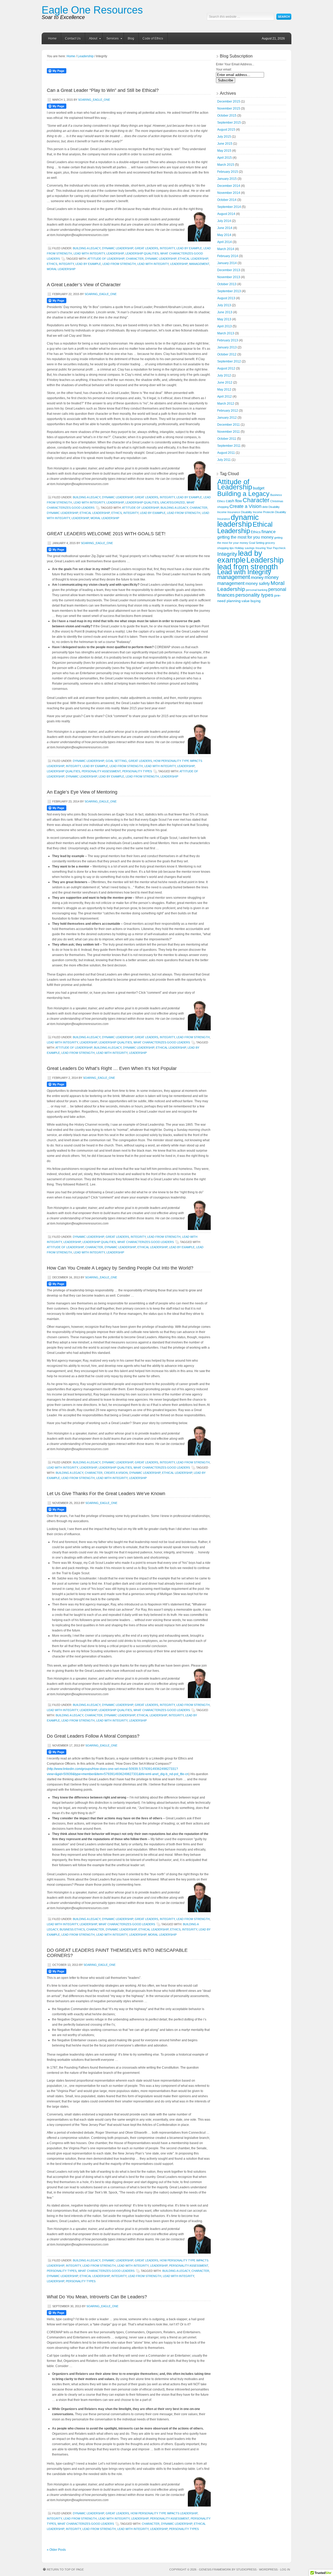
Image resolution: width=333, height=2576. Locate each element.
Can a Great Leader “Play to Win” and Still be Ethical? (103, 90)
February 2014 (228, 256)
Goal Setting (116, 761)
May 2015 (224, 151)
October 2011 (227, 439)
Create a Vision (116, 1473)
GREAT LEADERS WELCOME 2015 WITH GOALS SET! (106, 534)
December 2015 (229, 101)
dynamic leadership (161, 259)
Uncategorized (173, 502)
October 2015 (227, 116)
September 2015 (229, 123)
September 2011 (229, 446)
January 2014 (227, 263)
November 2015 (229, 109)
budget (259, 488)
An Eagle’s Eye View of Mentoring (82, 792)
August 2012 (226, 368)
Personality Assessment (101, 771)
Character (135, 259)
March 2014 (226, 249)
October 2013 (227, 284)
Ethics (52, 264)
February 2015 (228, 172)
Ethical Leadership (193, 259)
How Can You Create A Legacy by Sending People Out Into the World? (120, 1268)
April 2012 (225, 397)
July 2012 (224, 375)
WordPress (268, 2569)
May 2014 (224, 235)
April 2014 (225, 242)
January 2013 (227, 347)
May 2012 (224, 390)
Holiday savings (245, 548)
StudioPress (246, 2569)
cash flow (234, 501)
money (257, 578)
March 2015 (226, 165)
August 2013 (226, 298)
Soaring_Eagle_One (94, 100)
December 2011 (229, 425)
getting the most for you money (245, 537)
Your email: (224, 69)
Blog (131, 39)
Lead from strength (126, 766)
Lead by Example (189, 248)
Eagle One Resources (92, 10)
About (91, 39)
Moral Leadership (61, 269)
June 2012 (225, 382)
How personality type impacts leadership (164, 2513)
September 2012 (229, 361)
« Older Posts (56, 2550)
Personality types (137, 771)
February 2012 (228, 411)
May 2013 (224, 319)
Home (52, 39)
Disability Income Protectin (258, 512)
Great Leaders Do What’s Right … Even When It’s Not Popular (112, 1068)
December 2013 (229, 270)
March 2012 (226, 404)
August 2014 (226, 214)
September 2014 (229, 207)
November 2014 (229, 193)
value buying (251, 601)
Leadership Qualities (142, 253)
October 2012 (227, 354)
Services (111, 39)
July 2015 (224, 137)
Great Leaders (146, 248)
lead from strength (119, 264)
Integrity (167, 248)
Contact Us (73, 39)
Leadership (86, 56)
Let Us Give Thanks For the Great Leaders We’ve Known (106, 1494)
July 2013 (224, 305)
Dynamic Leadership (118, 248)
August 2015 (226, 130)
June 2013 (225, 312)
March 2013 (226, 333)
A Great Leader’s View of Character (84, 285)
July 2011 (224, 460)
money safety (258, 584)
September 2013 (229, 291)
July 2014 (224, 221)
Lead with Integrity (89, 253)
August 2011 (226, 453)
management (199, 264)
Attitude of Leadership (106, 259)
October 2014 (227, 200)
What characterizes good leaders (162, 1042)
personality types (81, 2281)
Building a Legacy (87, 248)
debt (265, 507)
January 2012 (227, 418)
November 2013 (229, 277)
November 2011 (229, 432)
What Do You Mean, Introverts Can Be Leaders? (97, 2297)
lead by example (88, 264)
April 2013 (225, 326)
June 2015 (225, 144)
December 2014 (229, 186)
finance (268, 532)
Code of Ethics (153, 39)
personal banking (257, 590)
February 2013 (228, 340)
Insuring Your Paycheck (271, 548)
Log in (285, 2569)
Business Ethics (72, 1929)
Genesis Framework (215, 2569)
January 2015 (227, 179)
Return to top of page (65, 2569)
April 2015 (225, 158)
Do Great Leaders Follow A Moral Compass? (93, 1736)
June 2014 (225, 228)
